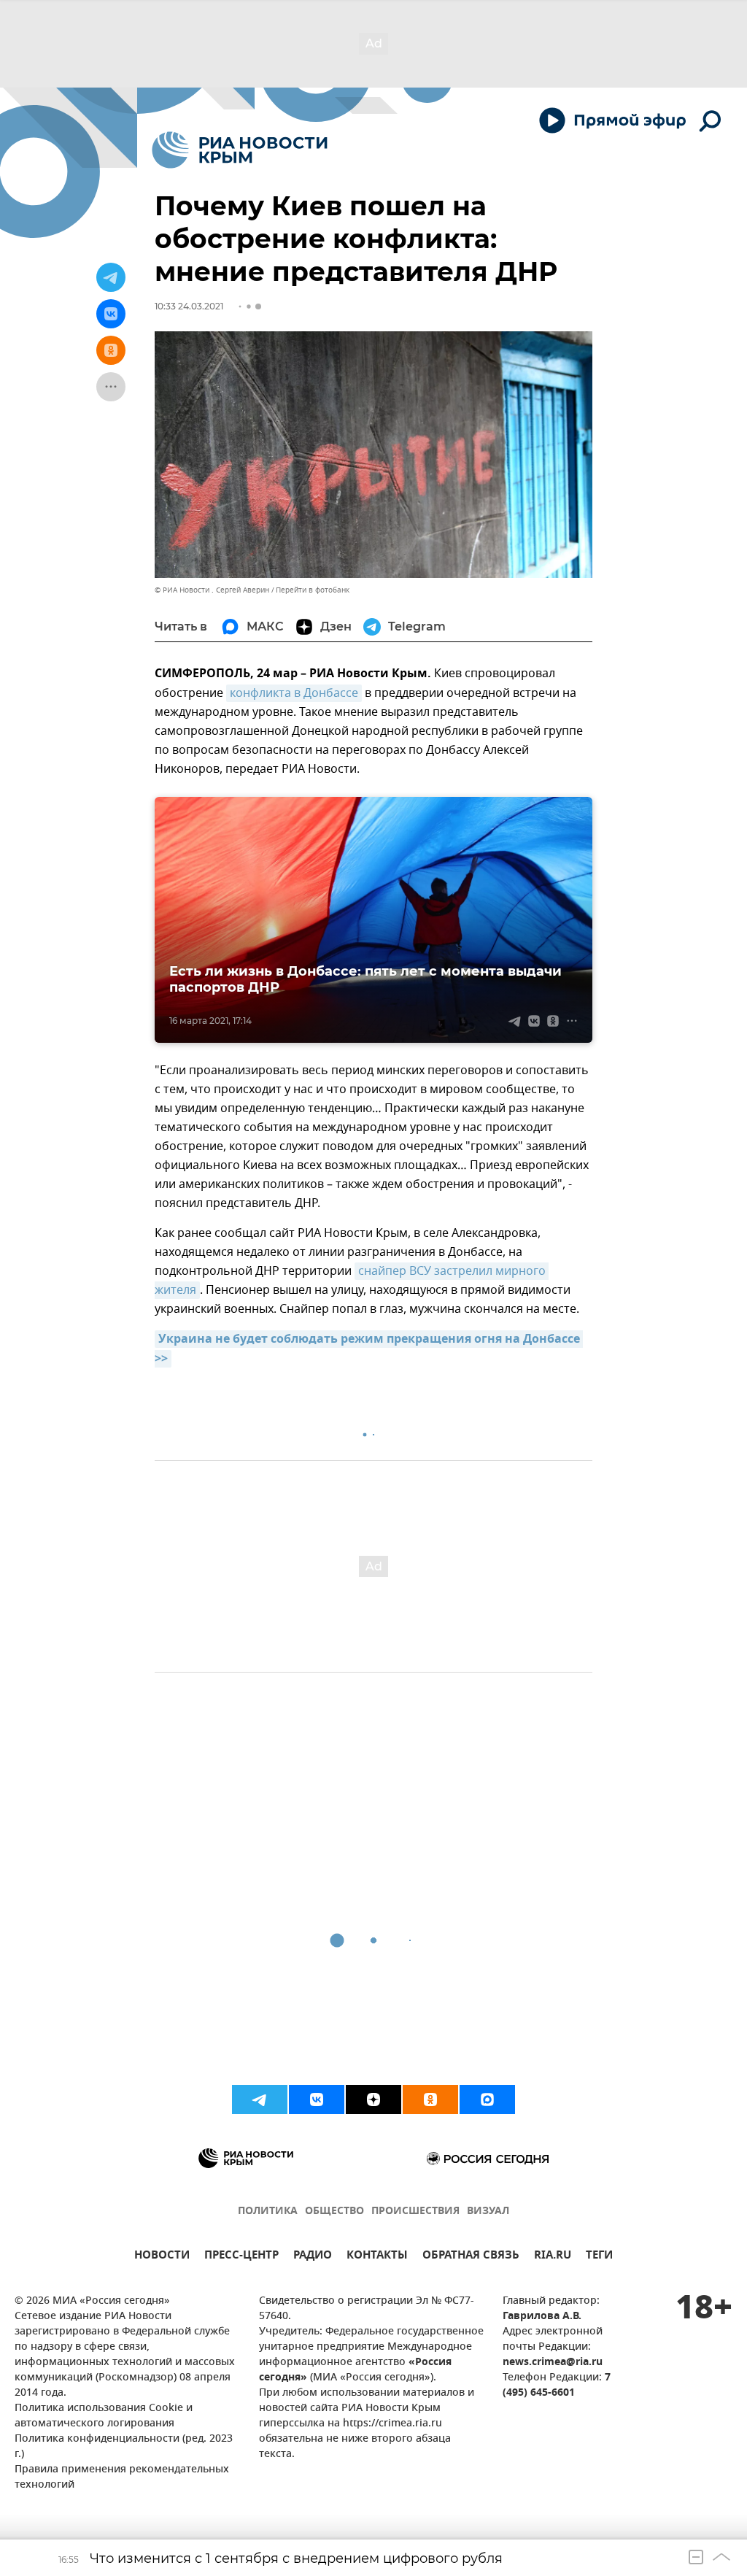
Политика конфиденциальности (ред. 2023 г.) (124, 2447)
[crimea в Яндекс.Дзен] (373, 2099)
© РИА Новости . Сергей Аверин (212, 590)
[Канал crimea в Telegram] (260, 2099)
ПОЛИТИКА (268, 2211)
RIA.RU (553, 2257)
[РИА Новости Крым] (240, 150)
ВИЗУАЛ (488, 2211)
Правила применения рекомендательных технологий (122, 2477)
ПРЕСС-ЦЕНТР (241, 2257)
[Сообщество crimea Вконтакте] (317, 2099)
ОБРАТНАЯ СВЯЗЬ (471, 2257)
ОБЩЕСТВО (334, 2211)
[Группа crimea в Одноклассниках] (430, 2099)
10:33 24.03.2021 (189, 306)
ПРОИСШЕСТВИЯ (415, 2211)
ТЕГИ (599, 2257)
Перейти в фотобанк (313, 590)
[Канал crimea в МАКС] (487, 2099)
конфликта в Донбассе (294, 693)
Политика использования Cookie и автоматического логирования (104, 2416)
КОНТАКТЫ (377, 2257)
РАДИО (313, 2257)
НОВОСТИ (162, 2257)
